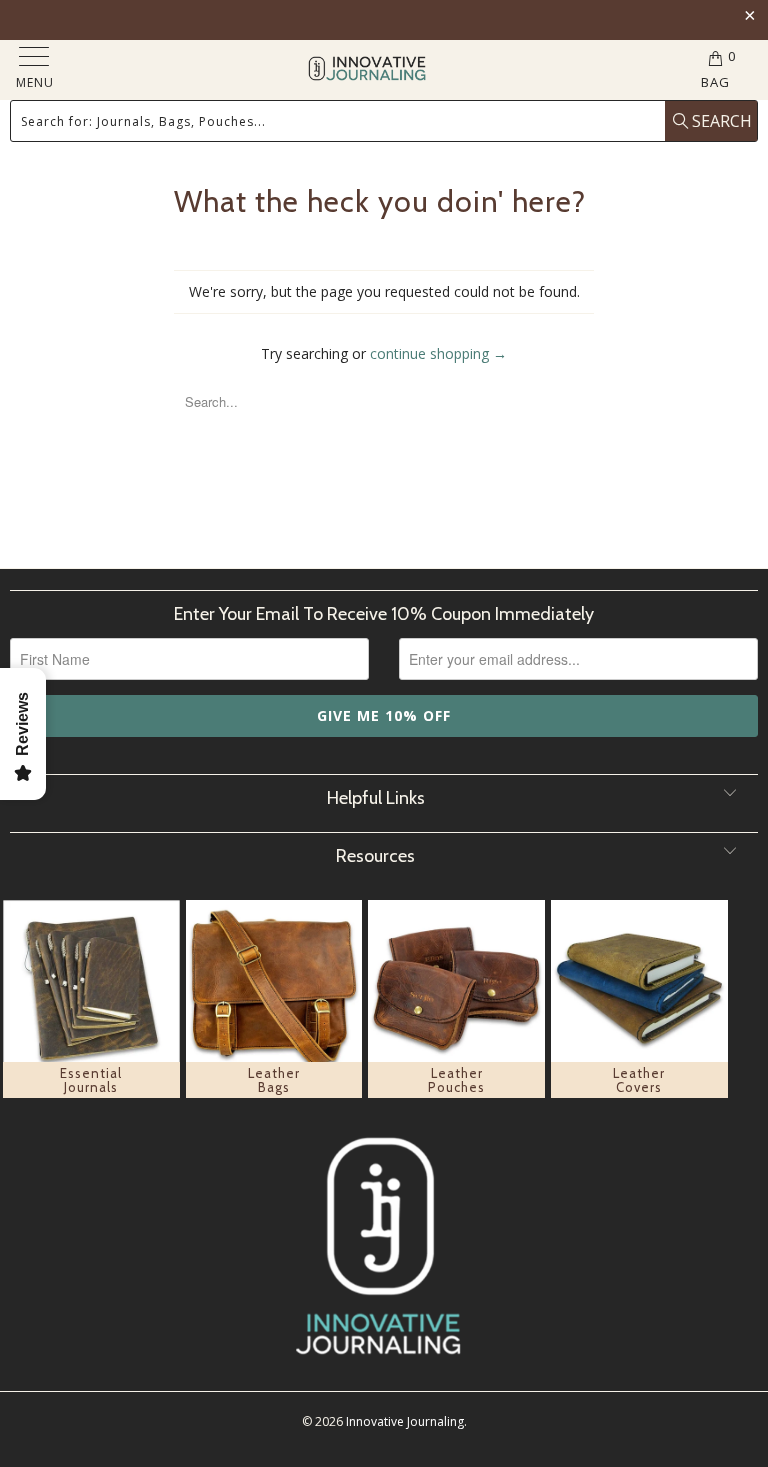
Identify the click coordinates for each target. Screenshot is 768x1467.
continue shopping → (438, 353)
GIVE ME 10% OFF (384, 715)
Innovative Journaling (405, 1421)
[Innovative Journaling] (366, 70)
